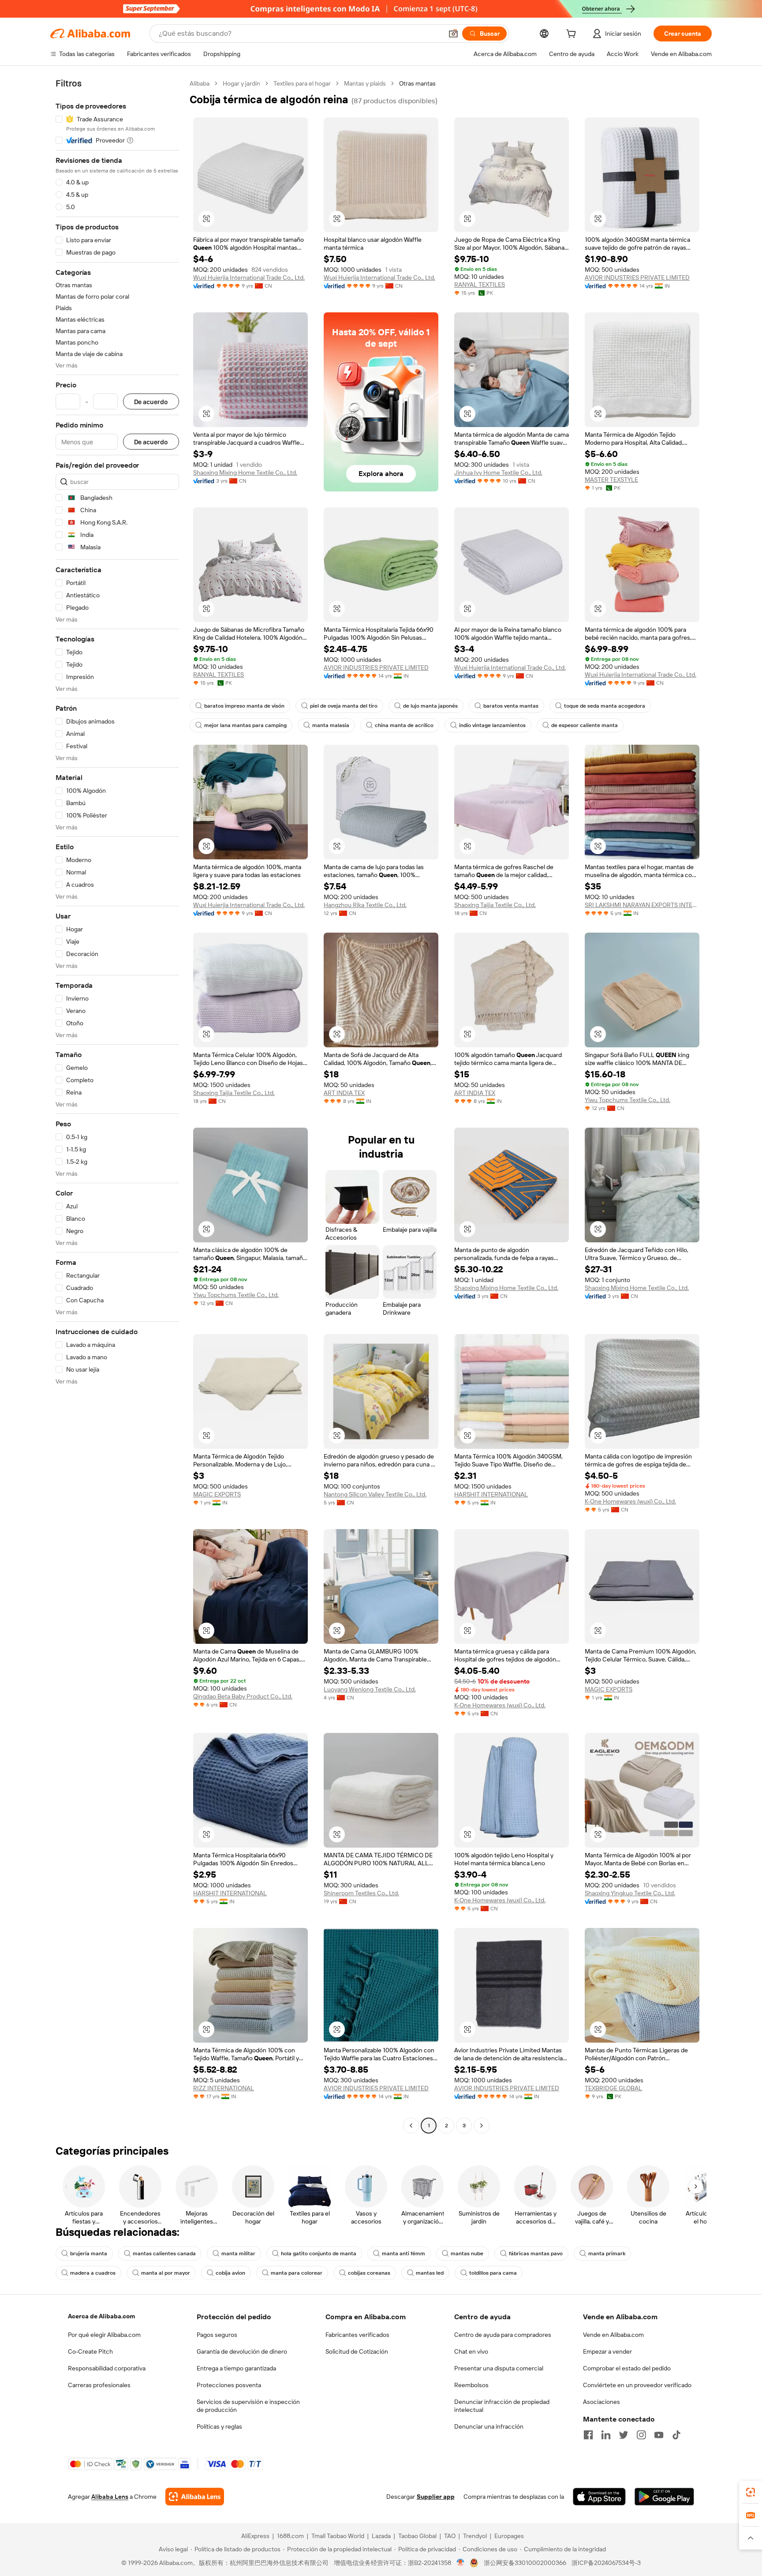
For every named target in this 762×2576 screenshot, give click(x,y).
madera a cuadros (93, 2273)
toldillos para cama (493, 2273)
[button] (453, 34)
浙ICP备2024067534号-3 (606, 2563)
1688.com (290, 2536)
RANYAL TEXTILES (480, 285)
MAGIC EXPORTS (217, 1494)
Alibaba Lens (110, 2497)
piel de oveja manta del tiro (344, 706)
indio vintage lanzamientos (492, 725)
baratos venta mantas (511, 706)
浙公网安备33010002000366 (525, 2563)
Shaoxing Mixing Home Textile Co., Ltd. (245, 472)
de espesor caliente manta (585, 725)
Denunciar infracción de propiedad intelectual (502, 2406)
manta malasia (331, 725)
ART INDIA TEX (344, 1093)
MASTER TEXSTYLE (611, 480)
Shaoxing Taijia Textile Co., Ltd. (495, 905)
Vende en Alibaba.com (613, 2335)
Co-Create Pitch (90, 2351)
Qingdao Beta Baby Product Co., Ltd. (243, 1696)
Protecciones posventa (229, 2385)
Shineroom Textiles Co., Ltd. (361, 1893)
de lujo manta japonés (430, 706)
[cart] (573, 35)
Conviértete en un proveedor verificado (637, 2385)
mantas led (430, 2273)
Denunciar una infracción (489, 2426)
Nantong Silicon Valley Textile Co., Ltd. (375, 1494)
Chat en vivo (471, 2351)
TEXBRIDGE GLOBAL (613, 2088)
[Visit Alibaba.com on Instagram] (641, 2435)
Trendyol (475, 2536)
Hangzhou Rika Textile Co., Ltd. (365, 905)
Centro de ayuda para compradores (503, 2335)
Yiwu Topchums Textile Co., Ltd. (628, 1100)
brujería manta (89, 2254)
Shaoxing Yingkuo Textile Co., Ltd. (630, 1893)
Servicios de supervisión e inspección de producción (248, 2406)
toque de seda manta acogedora (605, 706)
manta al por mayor (166, 2273)
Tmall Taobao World (338, 2536)
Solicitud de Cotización (357, 2351)
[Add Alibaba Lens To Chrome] (195, 2497)
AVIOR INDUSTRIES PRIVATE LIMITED (637, 277)
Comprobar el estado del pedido (627, 2368)
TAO (450, 2536)
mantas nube (467, 2254)
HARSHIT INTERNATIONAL (491, 1494)
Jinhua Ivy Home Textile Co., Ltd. (498, 472)
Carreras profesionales (99, 2385)
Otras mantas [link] (417, 83)
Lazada (381, 2536)
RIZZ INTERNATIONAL (224, 2088)
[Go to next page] (482, 2126)
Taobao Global (417, 2536)
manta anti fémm (403, 2254)
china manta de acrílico (404, 725)
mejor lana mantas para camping (245, 725)
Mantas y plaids (365, 83)
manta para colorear (297, 2273)
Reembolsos (471, 2385)
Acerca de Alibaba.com (101, 2316)
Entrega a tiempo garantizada (236, 2368)
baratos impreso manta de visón (244, 706)
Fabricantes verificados (357, 2335)
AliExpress (255, 2536)
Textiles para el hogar (302, 83)
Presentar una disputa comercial (499, 2368)
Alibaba (200, 83)
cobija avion (230, 2273)
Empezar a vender (607, 2351)
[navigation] (117, 1106)
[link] (751, 2492)
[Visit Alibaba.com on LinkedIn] (606, 2435)
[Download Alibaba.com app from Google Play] (664, 2497)
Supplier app (436, 2497)
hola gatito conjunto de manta (319, 2254)
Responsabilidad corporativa (107, 2368)
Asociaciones (601, 2402)
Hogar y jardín (241, 83)
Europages (509, 2536)
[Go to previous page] (411, 2126)
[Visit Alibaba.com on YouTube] (659, 2435)
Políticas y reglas (219, 2426)
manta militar (238, 2254)
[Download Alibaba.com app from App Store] (599, 2497)
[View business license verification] (461, 2563)
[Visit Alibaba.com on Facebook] (588, 2435)
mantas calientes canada (164, 2254)
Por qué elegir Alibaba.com (104, 2335)
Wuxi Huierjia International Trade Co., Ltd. (249, 277)
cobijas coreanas (369, 2273)
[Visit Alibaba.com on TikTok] (676, 2435)
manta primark (607, 2254)
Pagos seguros (217, 2335)
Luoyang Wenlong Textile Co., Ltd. (370, 1689)
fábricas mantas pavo (536, 2254)
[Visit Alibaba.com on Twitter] (624, 2435)
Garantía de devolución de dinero (242, 2351)
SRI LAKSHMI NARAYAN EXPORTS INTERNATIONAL (642, 905)
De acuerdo (151, 402)
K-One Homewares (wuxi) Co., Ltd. (630, 1501)
